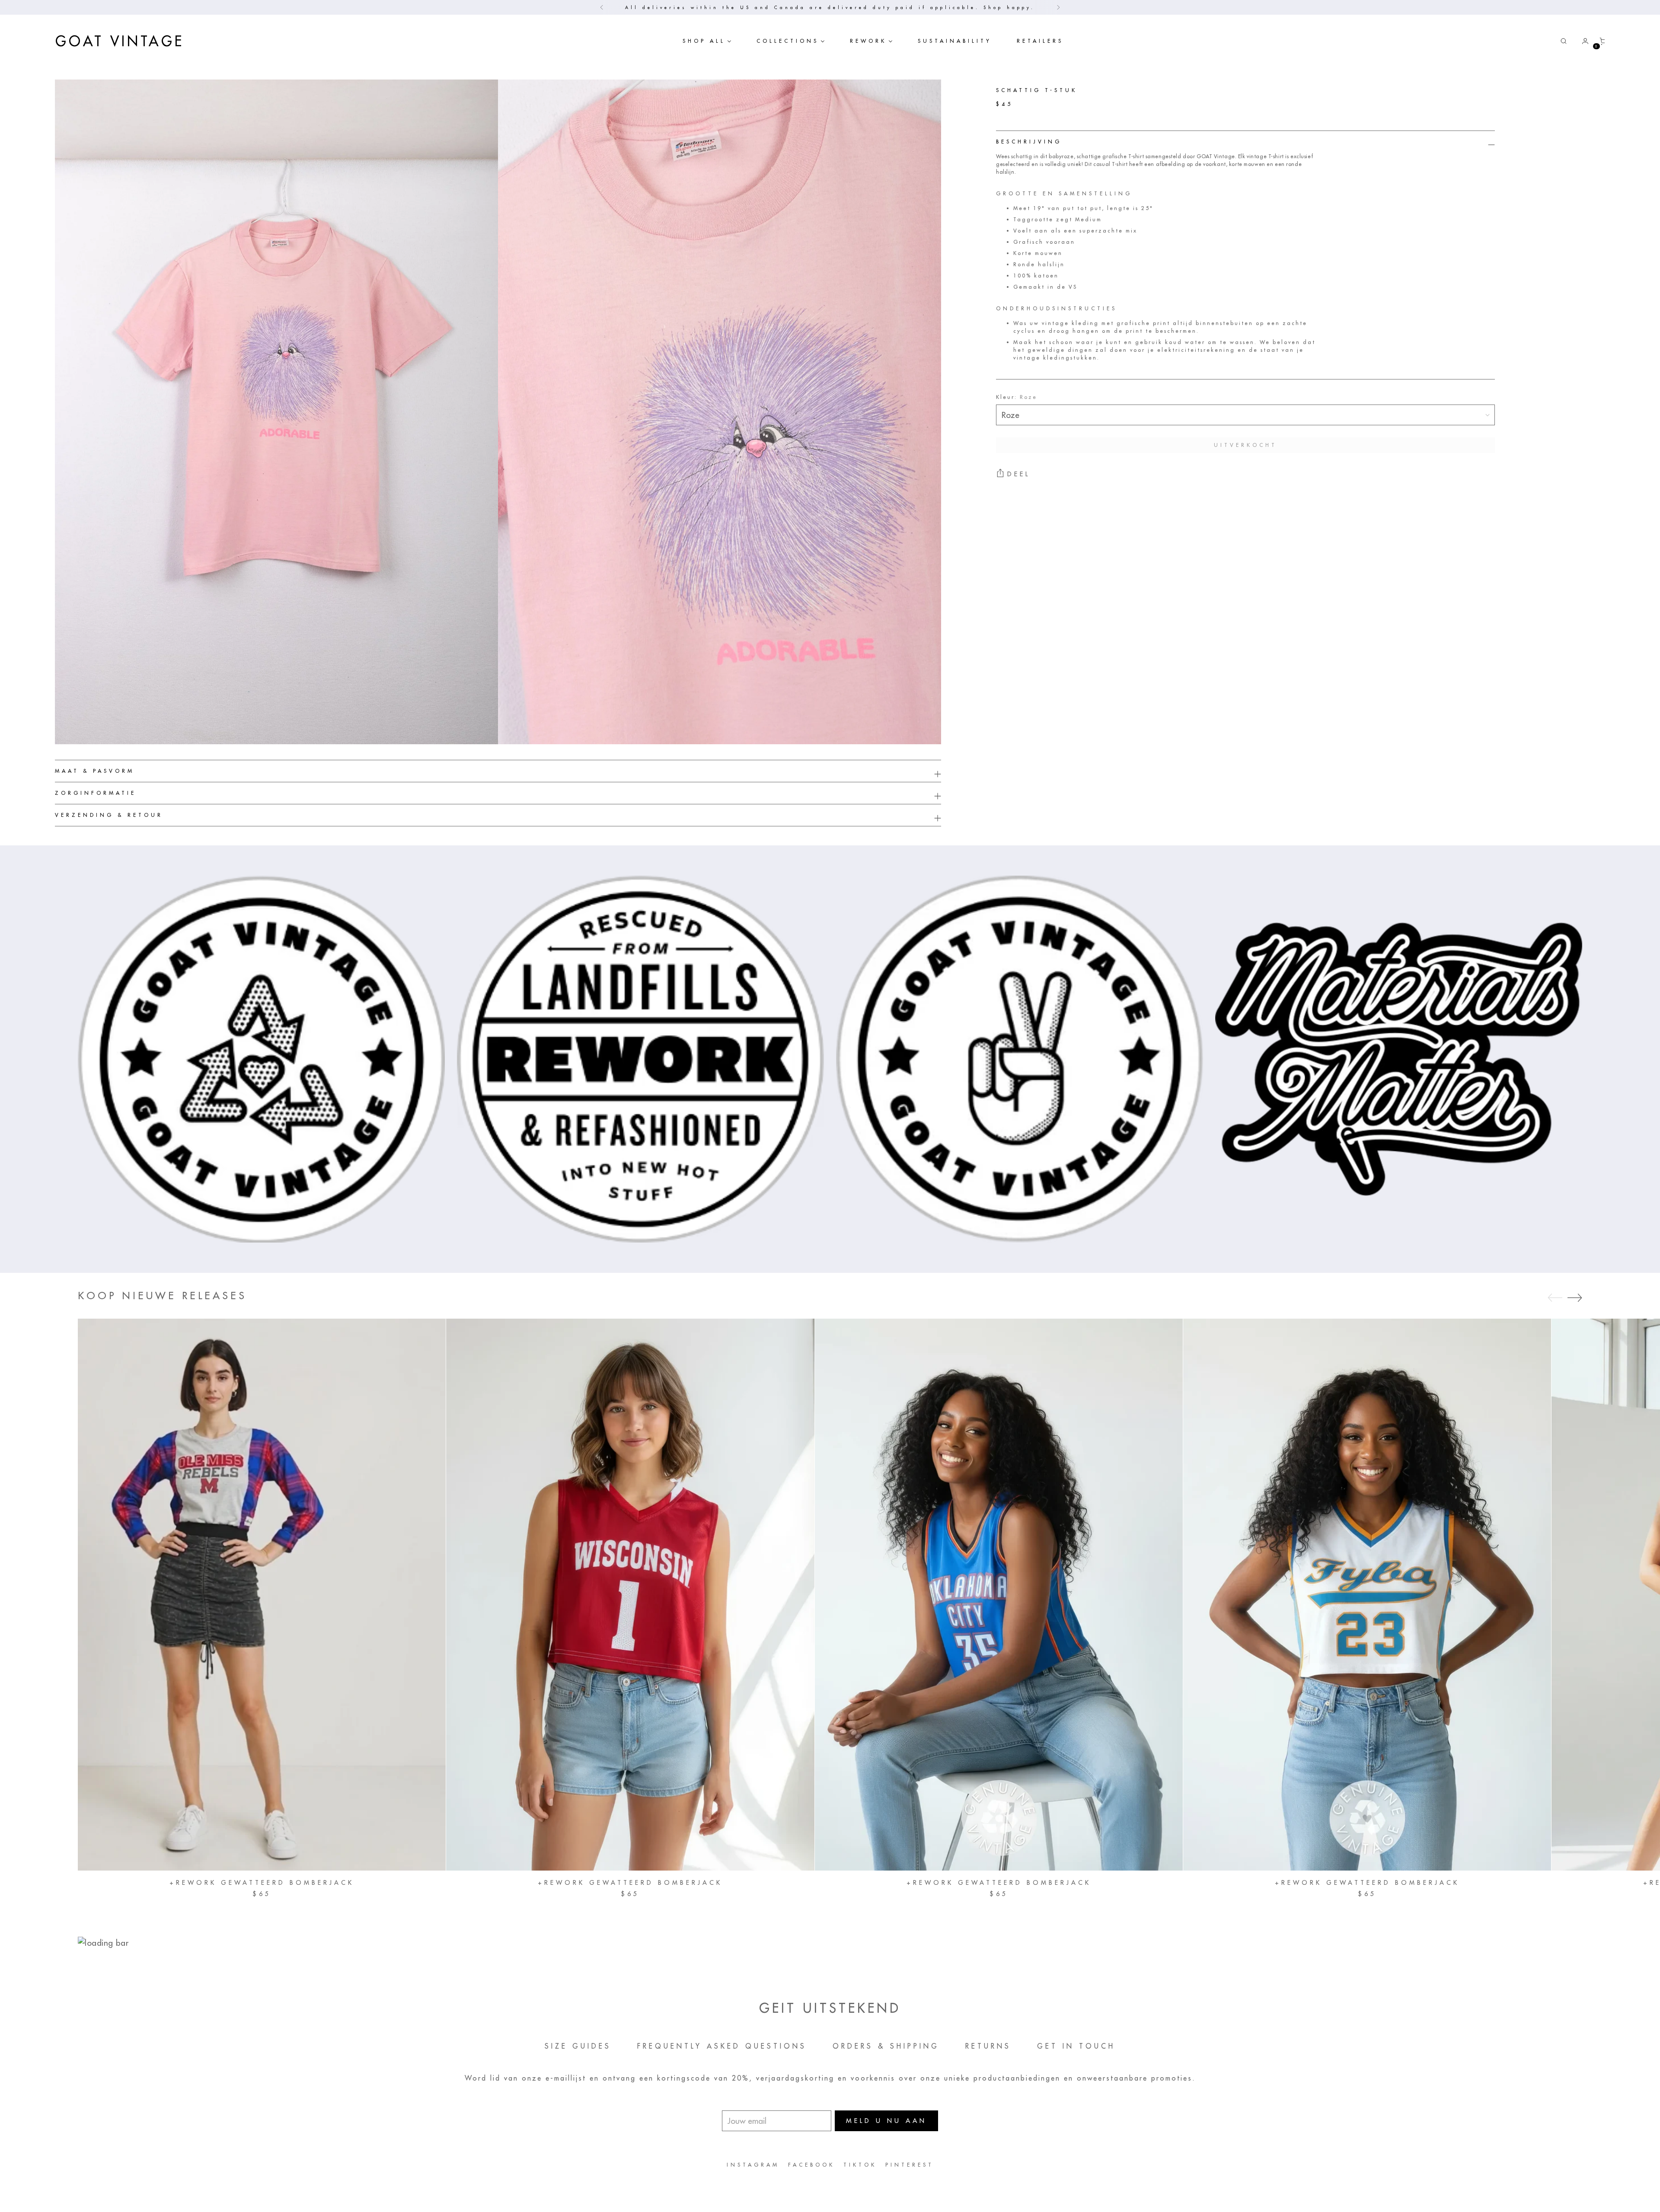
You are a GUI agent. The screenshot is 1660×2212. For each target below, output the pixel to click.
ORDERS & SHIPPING (886, 2046)
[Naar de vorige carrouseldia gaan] (1555, 1298)
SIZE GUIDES (578, 2046)
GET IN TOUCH (1076, 2046)
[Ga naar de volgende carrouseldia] (1575, 1297)
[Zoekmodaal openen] (1564, 41)
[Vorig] (602, 7)
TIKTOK (860, 2165)
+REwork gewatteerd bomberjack (262, 1883)
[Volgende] (1058, 7)
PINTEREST (910, 2165)
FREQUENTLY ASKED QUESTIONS (722, 2046)
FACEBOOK (811, 2165)
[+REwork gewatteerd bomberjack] (262, 1595)
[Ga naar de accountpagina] (1582, 41)
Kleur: (1017, 397)
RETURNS (988, 2046)
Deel (1019, 474)
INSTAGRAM (753, 2165)
